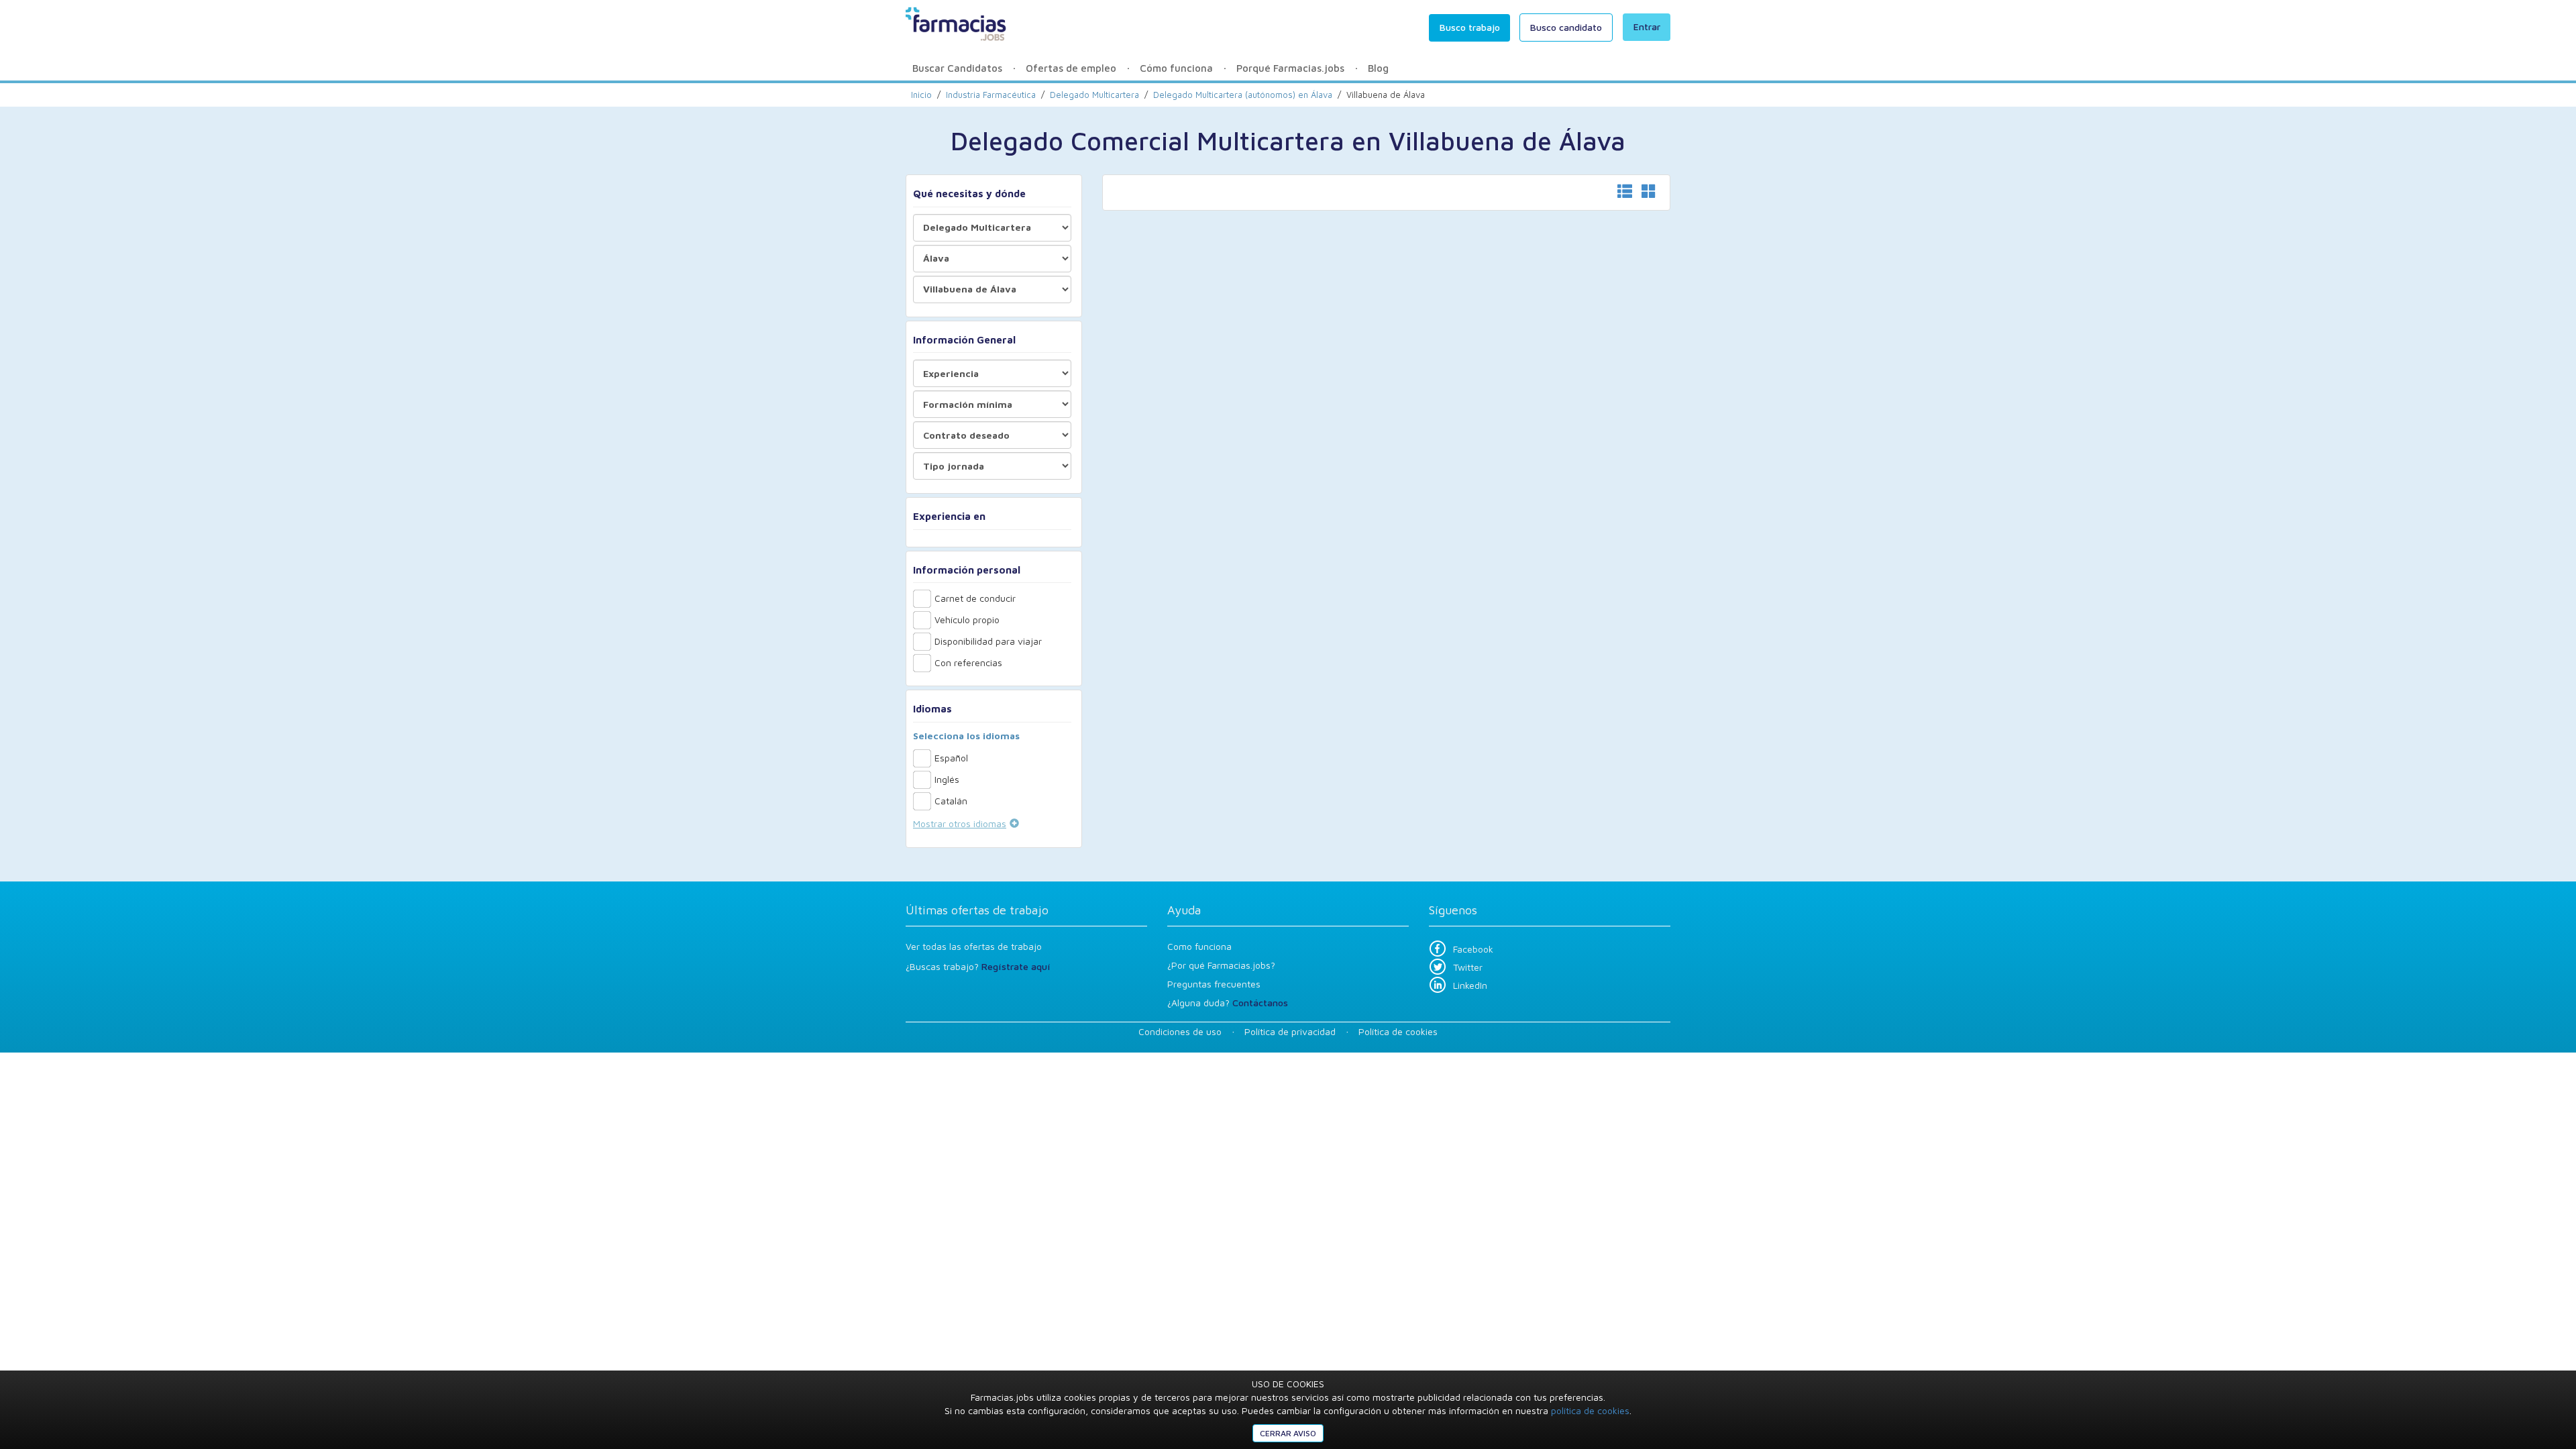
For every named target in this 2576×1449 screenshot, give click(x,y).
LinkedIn (1470, 985)
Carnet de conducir (975, 598)
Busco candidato (1566, 27)
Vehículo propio (967, 620)
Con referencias (968, 662)
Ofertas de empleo (1071, 68)
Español (951, 758)
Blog (1378, 68)
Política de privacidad (1290, 1031)
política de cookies (1590, 1410)
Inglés (947, 779)
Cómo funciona (1176, 68)
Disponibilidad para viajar (988, 641)
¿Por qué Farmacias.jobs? (1221, 965)
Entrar (1647, 26)
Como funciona (1199, 946)
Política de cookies (1398, 1031)
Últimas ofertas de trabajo (977, 910)
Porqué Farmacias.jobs (1290, 68)
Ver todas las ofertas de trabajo (974, 946)
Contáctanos (1260, 1003)
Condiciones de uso (1180, 1031)
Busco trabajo (1470, 27)
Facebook (1473, 949)
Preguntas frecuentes (1214, 984)
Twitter (1468, 967)
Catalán (951, 801)
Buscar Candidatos (957, 68)
